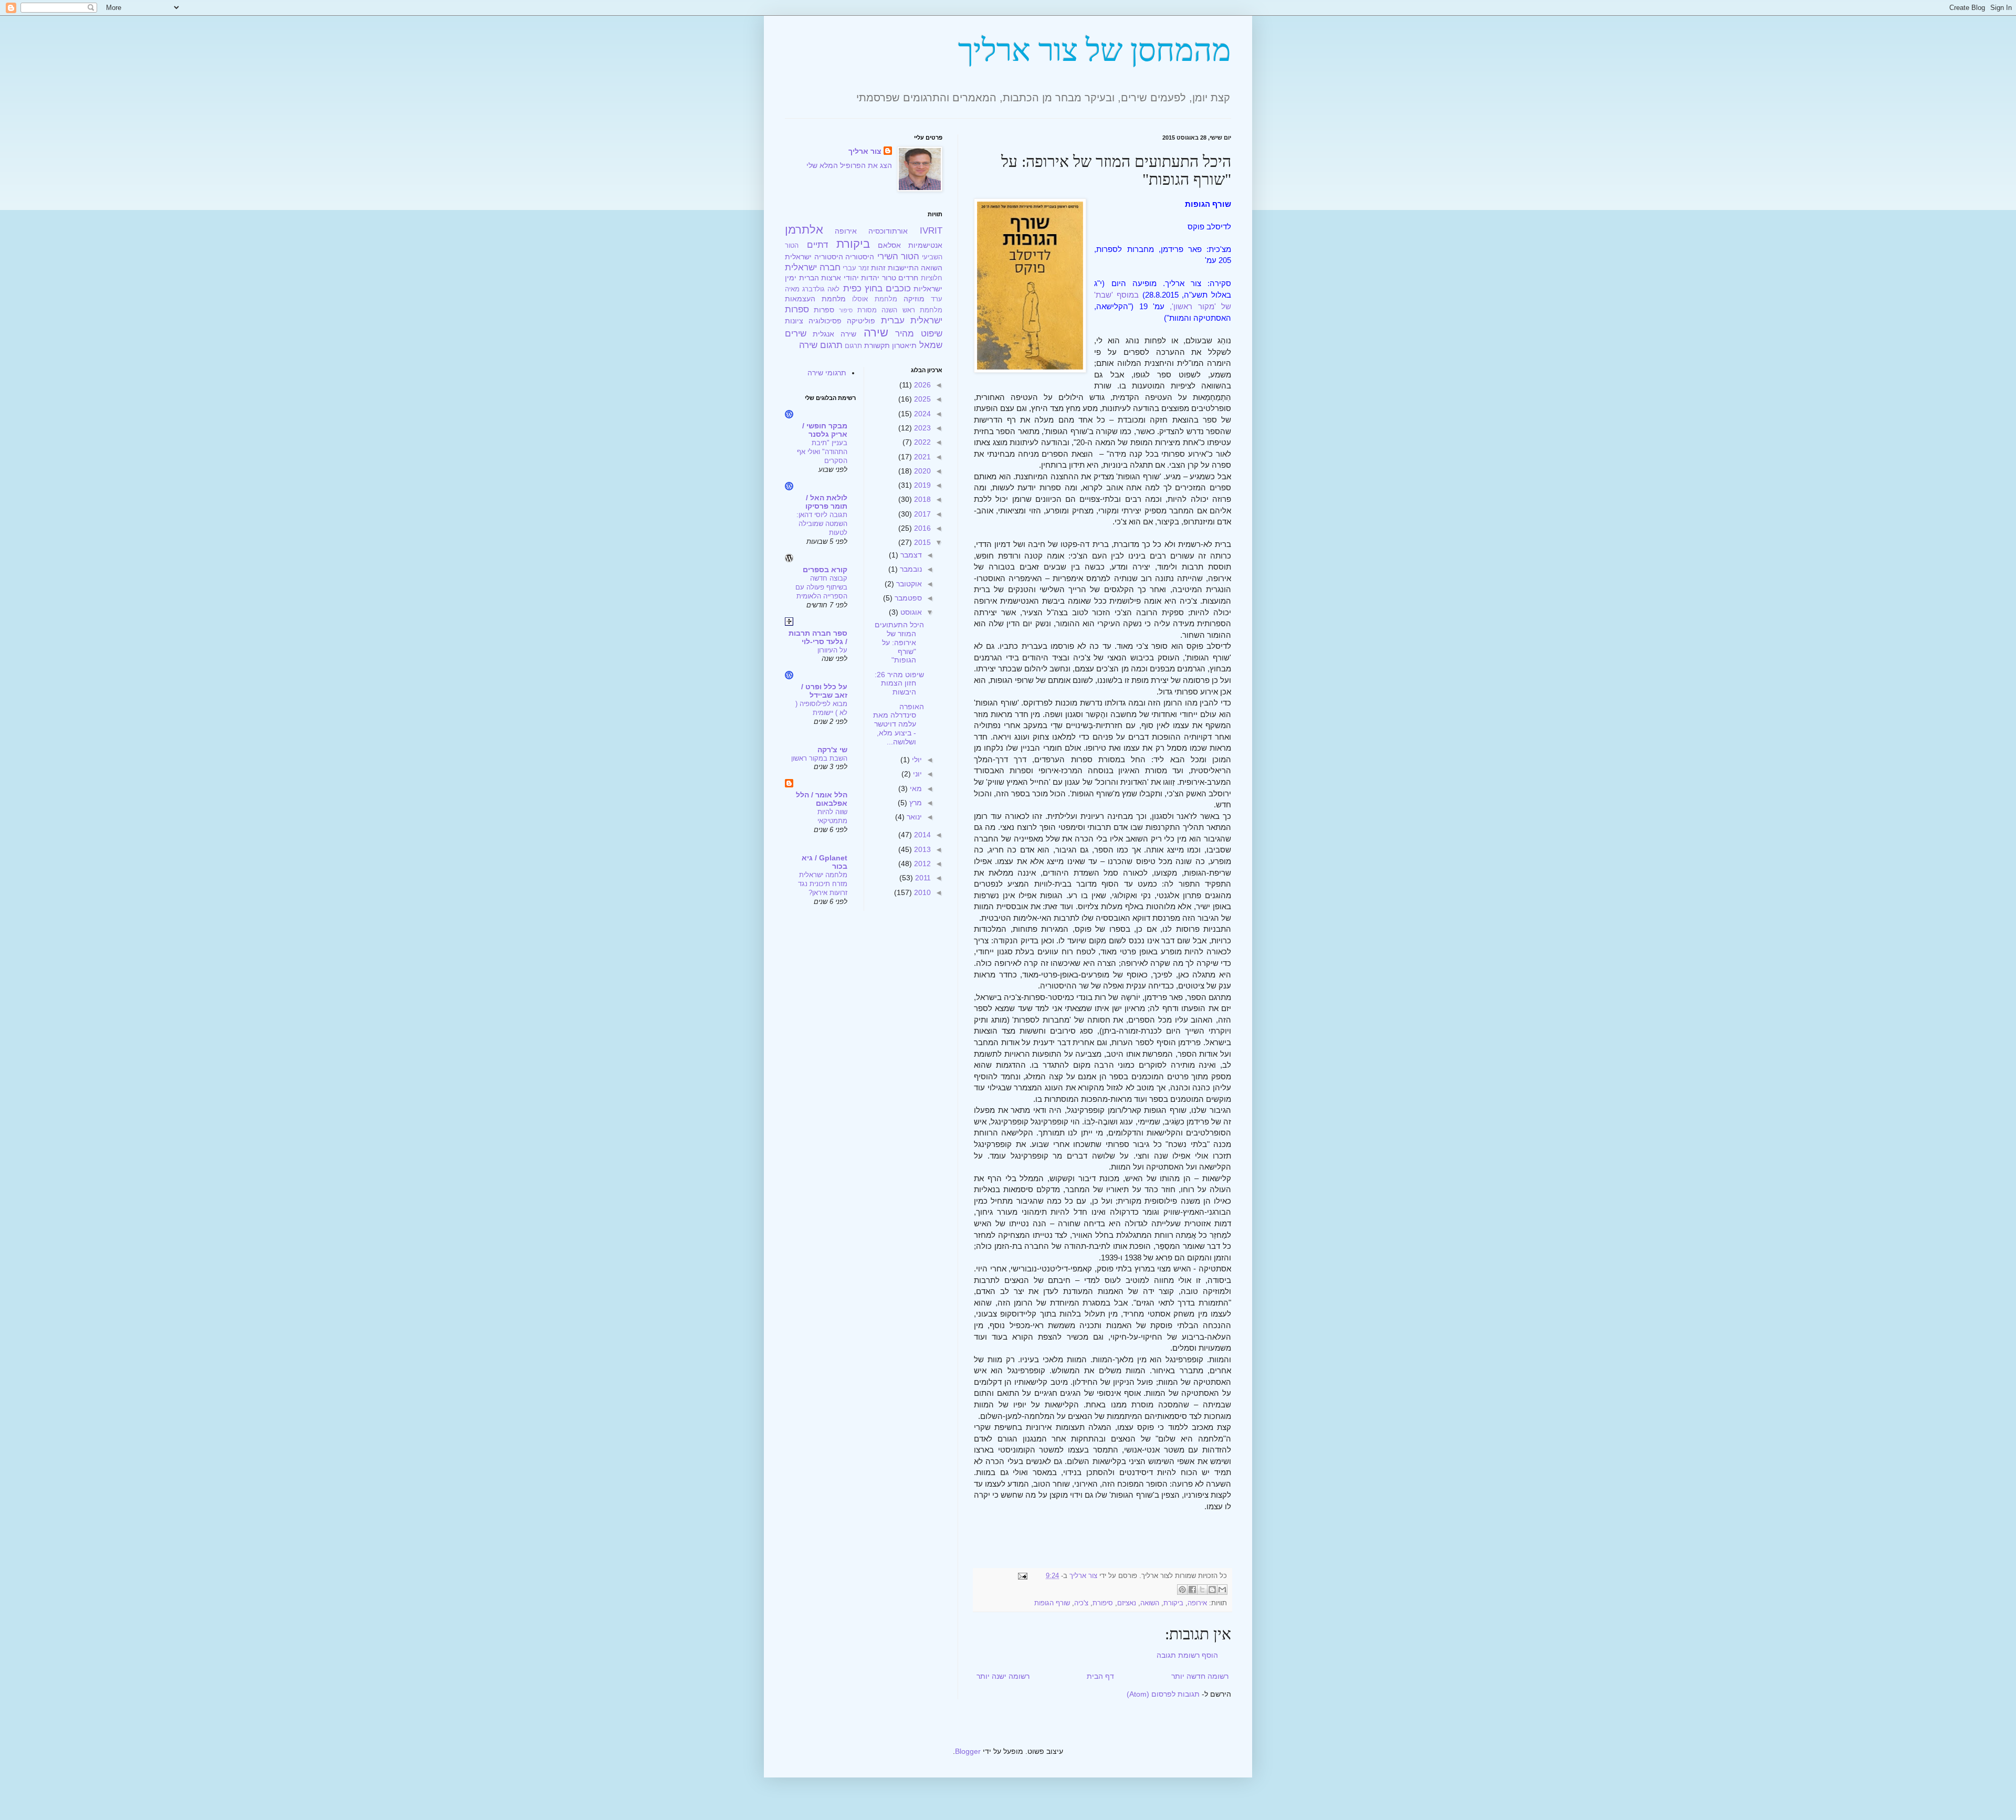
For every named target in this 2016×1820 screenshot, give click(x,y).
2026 (921, 385)
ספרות (824, 310)
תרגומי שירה (827, 373)
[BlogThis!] (1212, 1590)
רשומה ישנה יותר (1003, 1676)
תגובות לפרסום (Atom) (1163, 1694)
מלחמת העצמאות (815, 299)
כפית (852, 288)
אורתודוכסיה (888, 231)
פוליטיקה (861, 321)
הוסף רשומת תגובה (1187, 1655)
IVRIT (931, 231)
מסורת (867, 310)
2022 (921, 442)
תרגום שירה (821, 345)
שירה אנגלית (834, 334)
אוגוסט (910, 612)
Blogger (968, 1751)
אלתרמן (804, 230)
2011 (922, 878)
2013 (921, 849)
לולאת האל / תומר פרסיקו (826, 502)
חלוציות (932, 278)
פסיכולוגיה (825, 321)
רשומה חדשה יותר (1200, 1676)
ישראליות (928, 289)
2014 (921, 835)
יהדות (870, 278)
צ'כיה (1081, 1603)
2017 (921, 514)
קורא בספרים (825, 570)
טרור (889, 278)
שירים (796, 334)
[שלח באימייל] (1222, 1590)
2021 (921, 457)
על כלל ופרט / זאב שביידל (824, 691)
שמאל (931, 345)
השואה (1150, 1603)
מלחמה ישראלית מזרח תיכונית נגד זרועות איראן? (823, 884)
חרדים (908, 278)
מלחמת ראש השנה (912, 310)
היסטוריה (860, 257)
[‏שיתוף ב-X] (1202, 1590)
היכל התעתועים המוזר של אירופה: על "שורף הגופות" (899, 642)
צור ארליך (865, 151)
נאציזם (1127, 1603)
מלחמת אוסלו (874, 299)
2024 (921, 414)
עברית (893, 320)
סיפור (846, 310)
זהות (878, 268)
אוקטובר (908, 584)
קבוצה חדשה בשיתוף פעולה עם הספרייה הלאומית (821, 587)
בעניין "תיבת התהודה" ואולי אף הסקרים (822, 452)
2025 (921, 399)
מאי (915, 788)
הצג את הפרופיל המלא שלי (849, 165)
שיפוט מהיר (919, 334)
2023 (921, 428)
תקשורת (877, 345)
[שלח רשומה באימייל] (1024, 1576)
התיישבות (903, 268)
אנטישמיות (925, 245)
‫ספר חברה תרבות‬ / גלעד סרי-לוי (818, 637)
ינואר (913, 817)
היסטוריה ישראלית (814, 257)
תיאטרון (904, 345)
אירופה (1197, 1603)
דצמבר (910, 555)
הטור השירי (899, 256)
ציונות (794, 321)
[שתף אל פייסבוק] (1192, 1590)
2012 (921, 864)
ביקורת (1173, 1603)
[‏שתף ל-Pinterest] (1182, 1590)
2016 (921, 528)
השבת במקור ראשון (819, 758)
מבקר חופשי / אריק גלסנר (825, 430)
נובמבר (910, 569)
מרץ (915, 803)
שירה (876, 333)
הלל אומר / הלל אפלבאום (822, 799)
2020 (921, 471)
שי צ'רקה (832, 750)
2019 (921, 485)
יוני (916, 774)
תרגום (853, 346)
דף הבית (1100, 1676)
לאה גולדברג (821, 289)
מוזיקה (914, 299)
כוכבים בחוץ (888, 288)
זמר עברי (856, 268)
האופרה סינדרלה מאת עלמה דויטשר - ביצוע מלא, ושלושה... (899, 724)
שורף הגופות (1052, 1603)
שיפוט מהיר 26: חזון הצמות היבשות (899, 683)
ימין (791, 278)
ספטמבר (907, 598)
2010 (921, 892)
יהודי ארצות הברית (829, 278)
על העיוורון (832, 650)
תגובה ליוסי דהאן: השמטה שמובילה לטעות (822, 524)
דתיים (817, 245)
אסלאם (889, 245)
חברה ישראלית (813, 267)
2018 (921, 499)
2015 (921, 542)
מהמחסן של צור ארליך (1095, 50)
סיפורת (1103, 1603)
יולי (916, 760)
